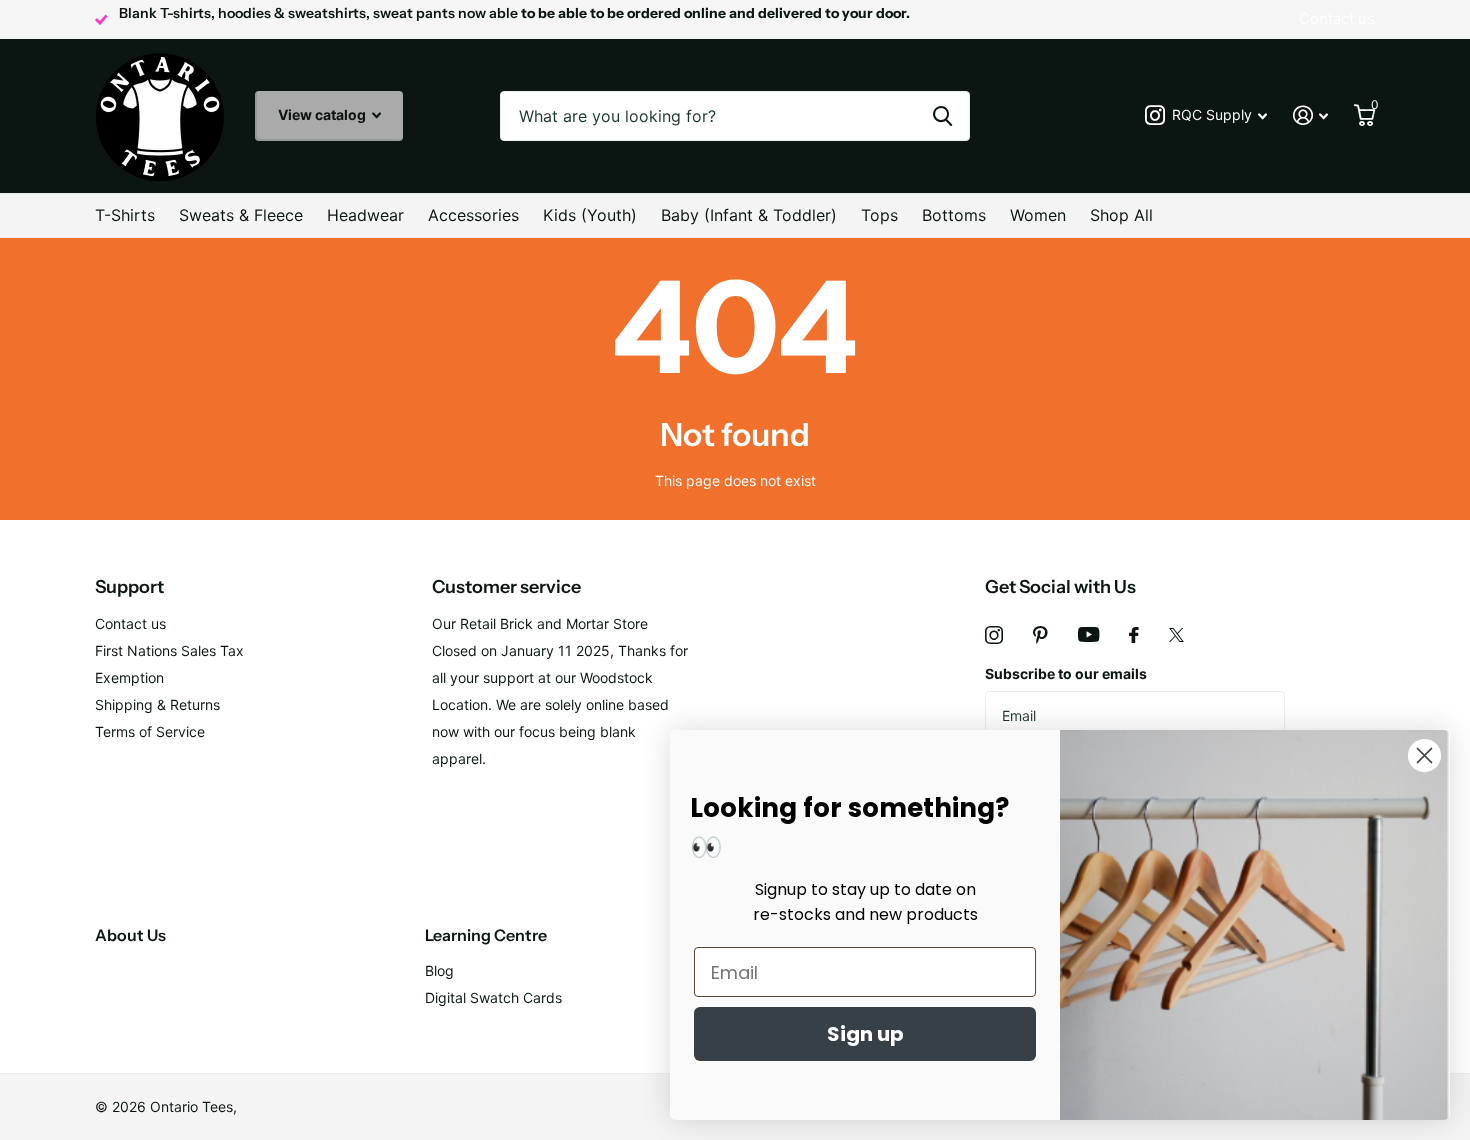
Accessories (473, 215)
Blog (439, 970)
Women (1038, 215)
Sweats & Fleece (241, 215)
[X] (1176, 635)
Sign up (865, 1034)
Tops (879, 215)
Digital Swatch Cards (493, 997)
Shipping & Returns (157, 704)
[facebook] (1134, 635)
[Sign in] (1310, 115)
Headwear (365, 215)
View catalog (323, 114)
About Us (130, 935)
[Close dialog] (1424, 755)
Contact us (130, 623)
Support (129, 587)
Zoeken (942, 116)
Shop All (1121, 215)
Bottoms (954, 215)
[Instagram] (994, 635)
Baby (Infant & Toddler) (749, 215)
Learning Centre (486, 935)
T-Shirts (125, 215)
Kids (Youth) (590, 215)
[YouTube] (1088, 634)
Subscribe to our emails (1066, 673)
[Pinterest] (1040, 635)
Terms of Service (150, 731)
